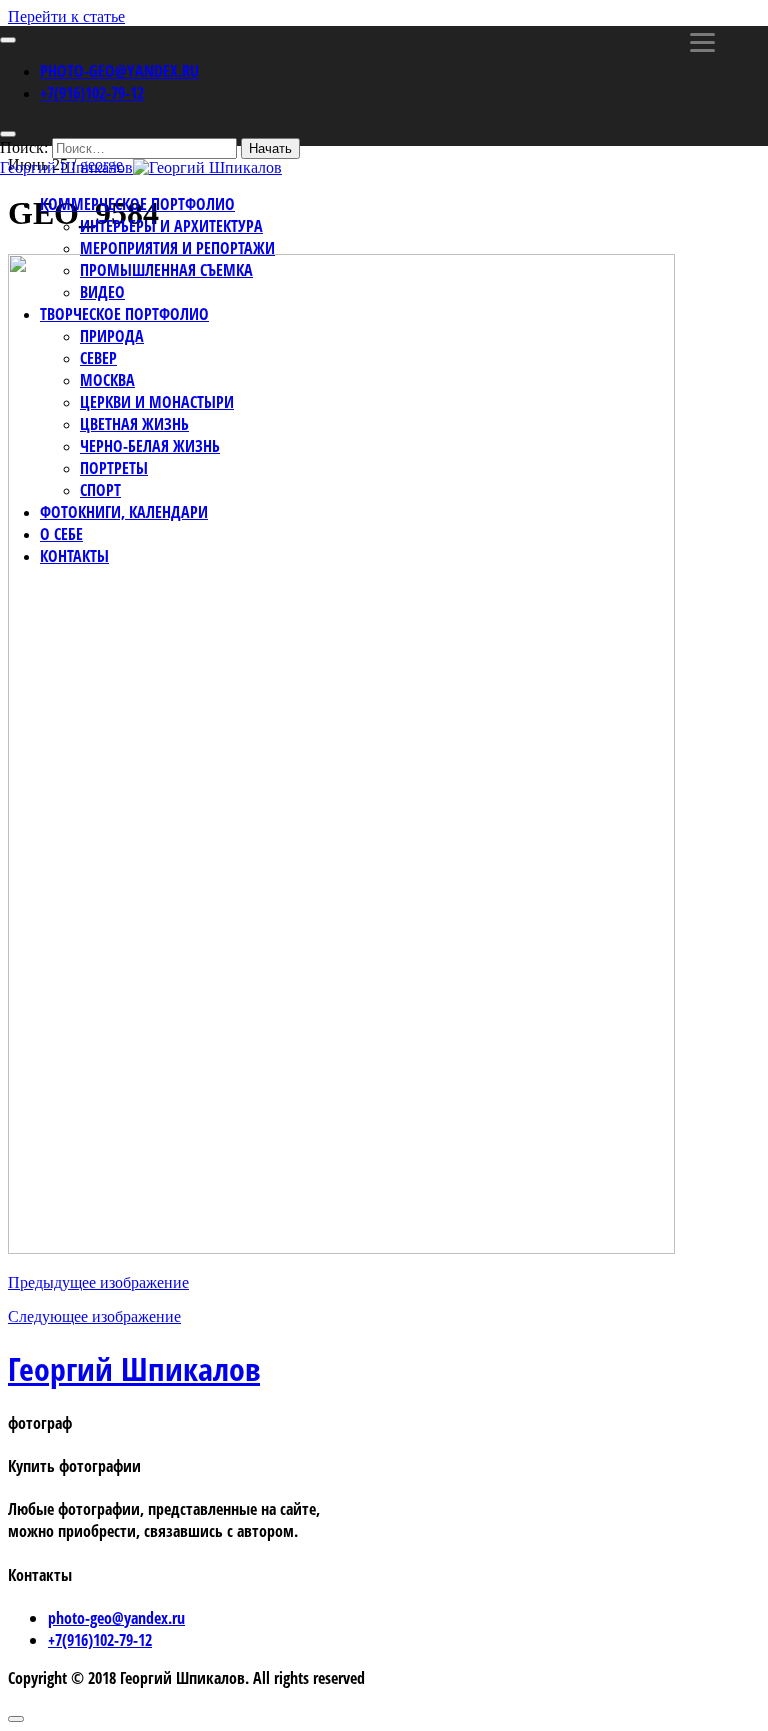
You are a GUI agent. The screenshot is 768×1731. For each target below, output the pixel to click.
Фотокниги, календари (124, 512)
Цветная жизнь (134, 424)
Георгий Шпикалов (134, 1368)
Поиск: (24, 147)
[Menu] (702, 42)
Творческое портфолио (124, 314)
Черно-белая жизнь (150, 446)
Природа (112, 336)
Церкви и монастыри (157, 402)
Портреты (114, 468)
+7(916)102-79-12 (92, 93)
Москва (107, 380)
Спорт (100, 490)
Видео (102, 292)
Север (98, 358)
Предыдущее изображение (98, 1282)
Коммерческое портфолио (137, 204)
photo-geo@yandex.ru (119, 71)
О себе (61, 534)
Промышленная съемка (166, 270)
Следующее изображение (94, 1316)
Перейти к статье (66, 16)
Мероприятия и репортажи (177, 248)
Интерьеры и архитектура (171, 226)
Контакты (74, 556)
